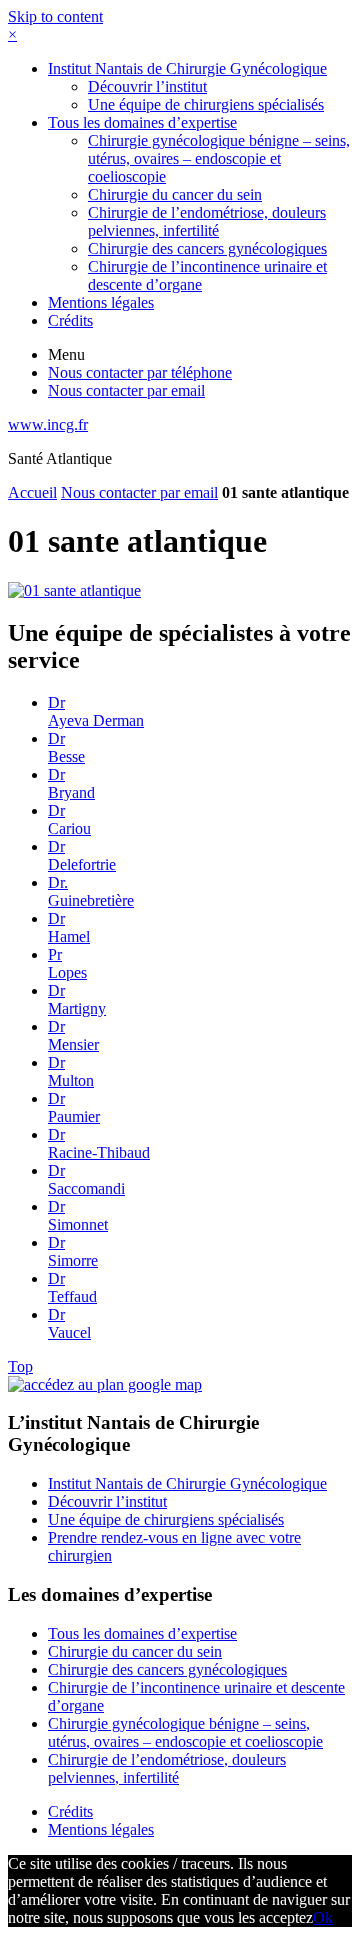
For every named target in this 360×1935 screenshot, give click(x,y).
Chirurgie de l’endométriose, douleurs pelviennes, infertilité (207, 221)
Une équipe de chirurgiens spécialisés (206, 104)
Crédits (70, 320)
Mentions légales (101, 302)
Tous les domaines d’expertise (142, 122)
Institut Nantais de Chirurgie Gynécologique (187, 68)
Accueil (32, 492)
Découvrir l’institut (147, 86)
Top (20, 1366)
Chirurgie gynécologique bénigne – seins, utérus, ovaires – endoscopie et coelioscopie (219, 158)
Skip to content (55, 16)
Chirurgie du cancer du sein (175, 194)
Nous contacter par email (139, 492)
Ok (323, 1917)
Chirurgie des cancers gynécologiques (207, 248)
